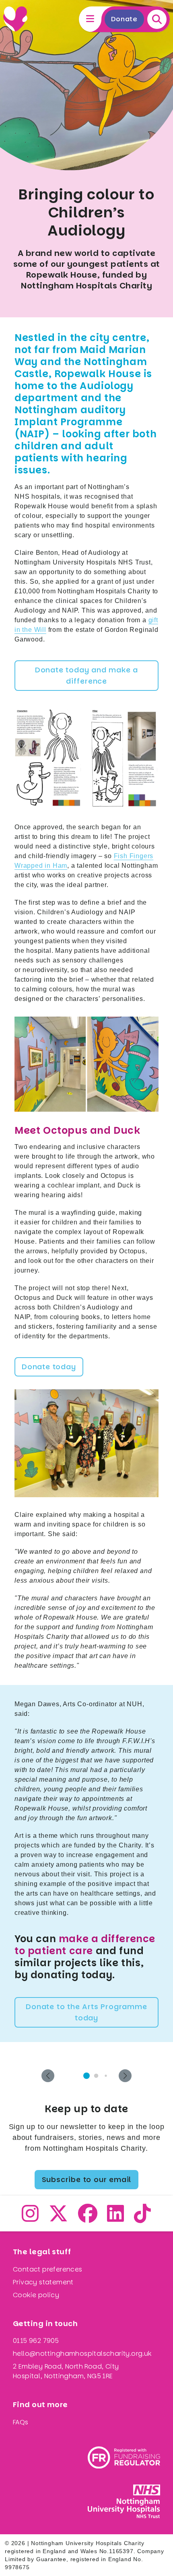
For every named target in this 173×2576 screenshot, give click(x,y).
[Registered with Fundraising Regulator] (124, 2457)
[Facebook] (88, 2218)
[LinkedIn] (116, 2218)
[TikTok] (143, 2218)
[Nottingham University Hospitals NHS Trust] (124, 2501)
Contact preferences (48, 2269)
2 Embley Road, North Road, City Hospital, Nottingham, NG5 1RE (66, 2371)
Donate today (49, 1367)
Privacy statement (43, 2282)
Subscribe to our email (87, 2179)
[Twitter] (59, 2218)
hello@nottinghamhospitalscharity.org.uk (82, 2354)
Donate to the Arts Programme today (86, 2012)
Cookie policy (36, 2295)
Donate (124, 19)
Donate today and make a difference (86, 675)
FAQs (21, 2422)
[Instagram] (30, 2218)
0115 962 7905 (36, 2341)
